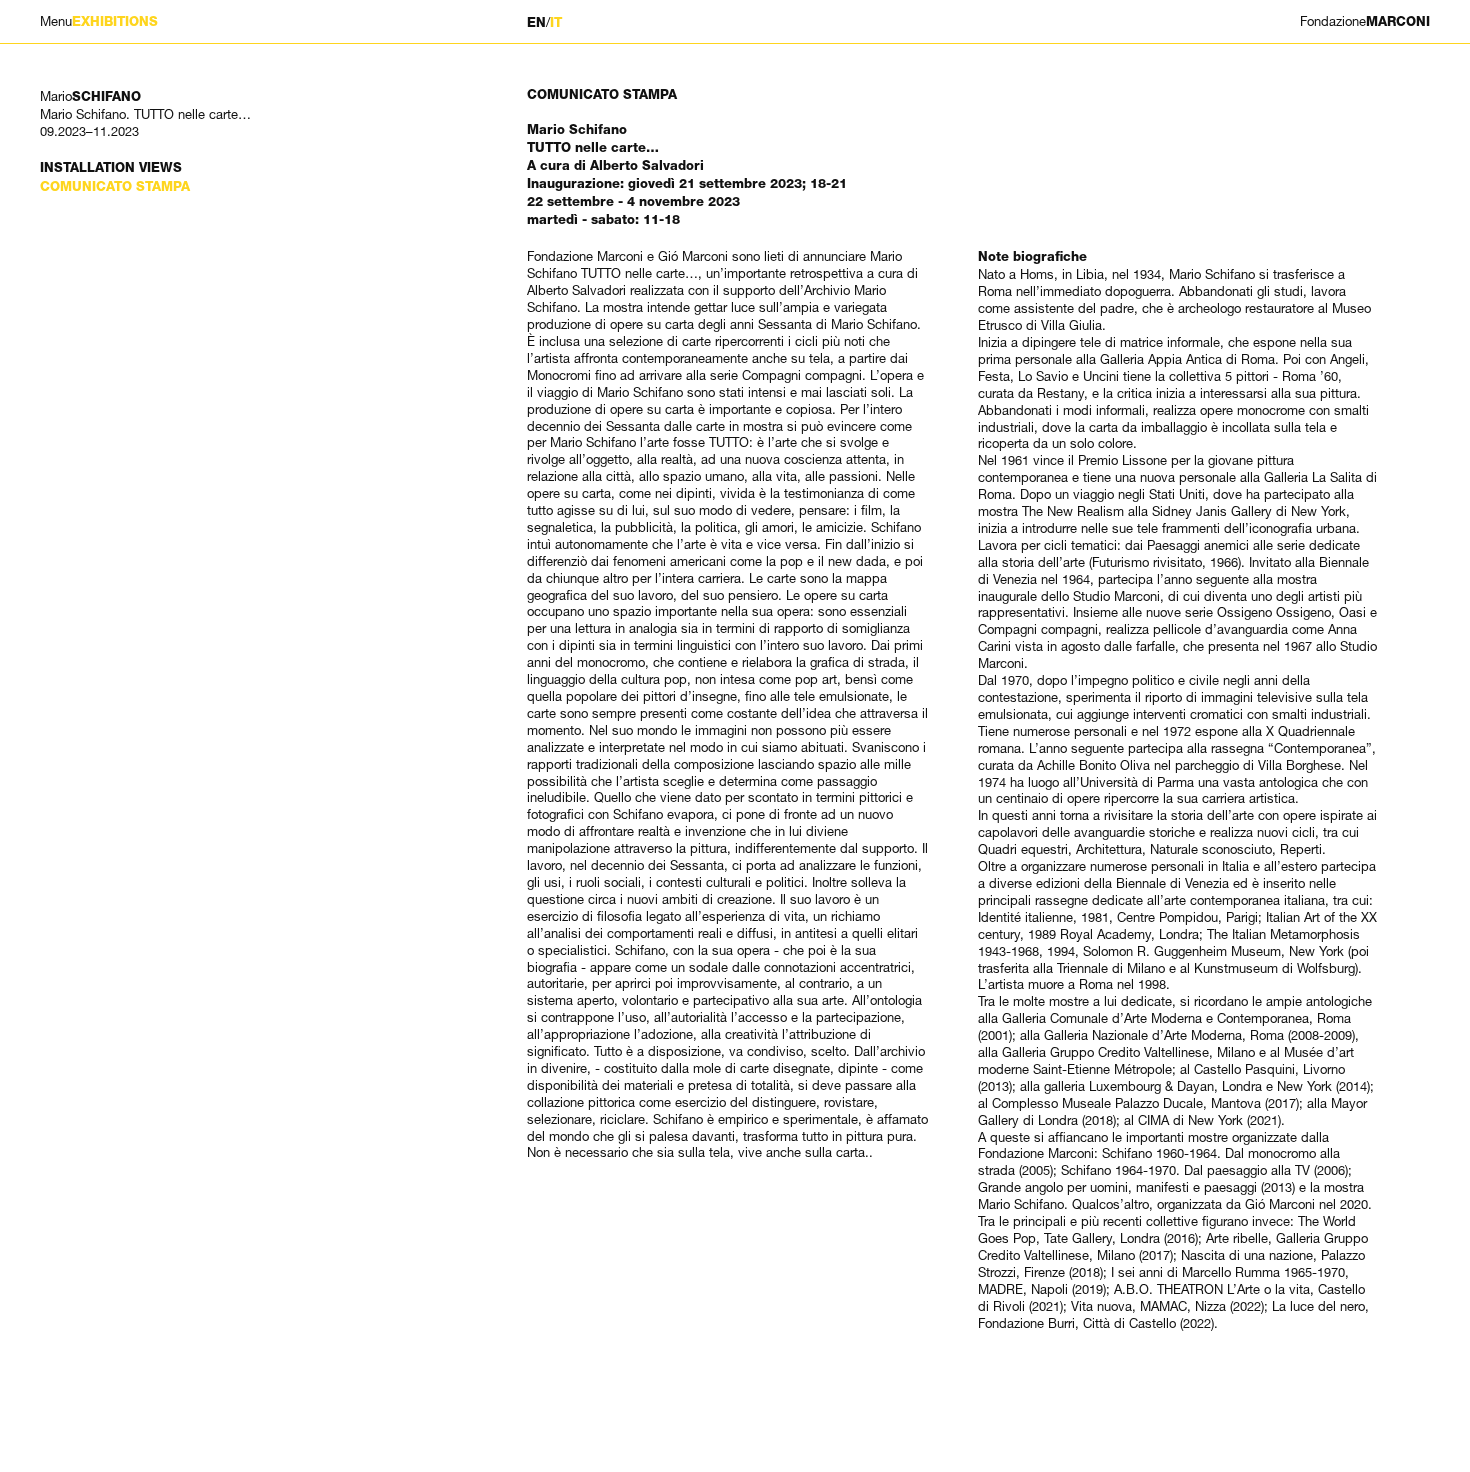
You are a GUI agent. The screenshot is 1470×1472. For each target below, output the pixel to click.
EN (536, 22)
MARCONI (1365, 21)
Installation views (111, 167)
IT (556, 22)
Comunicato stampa (115, 186)
